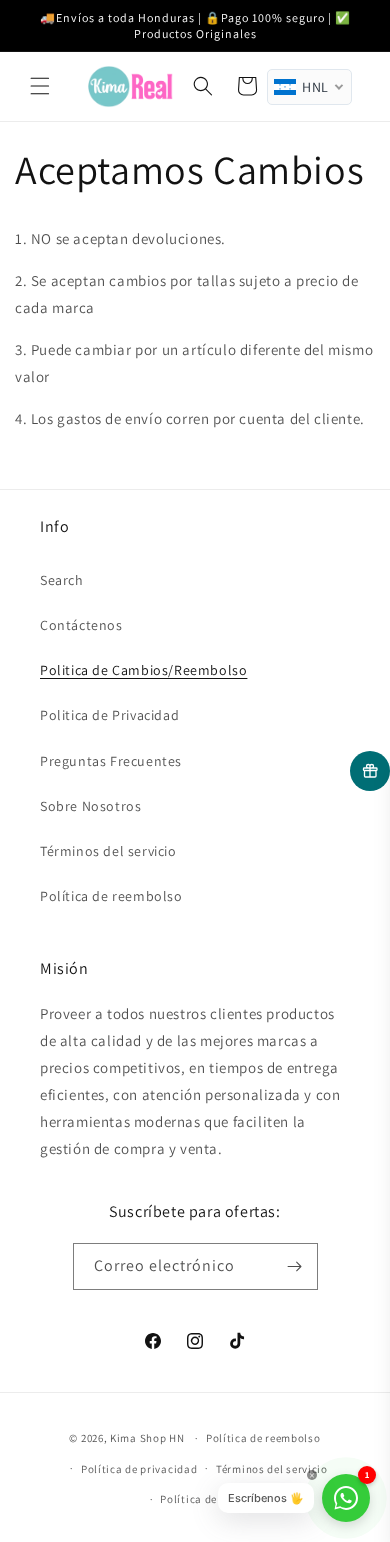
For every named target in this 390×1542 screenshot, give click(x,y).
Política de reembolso (111, 896)
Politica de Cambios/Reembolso (143, 670)
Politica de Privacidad (109, 715)
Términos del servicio (108, 851)
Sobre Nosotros (90, 806)
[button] (40, 86)
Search (62, 580)
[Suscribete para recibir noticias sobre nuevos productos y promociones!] (295, 1266)
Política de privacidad (139, 1469)
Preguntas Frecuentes (111, 761)
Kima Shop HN (147, 1438)
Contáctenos (81, 625)
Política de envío (204, 1499)
